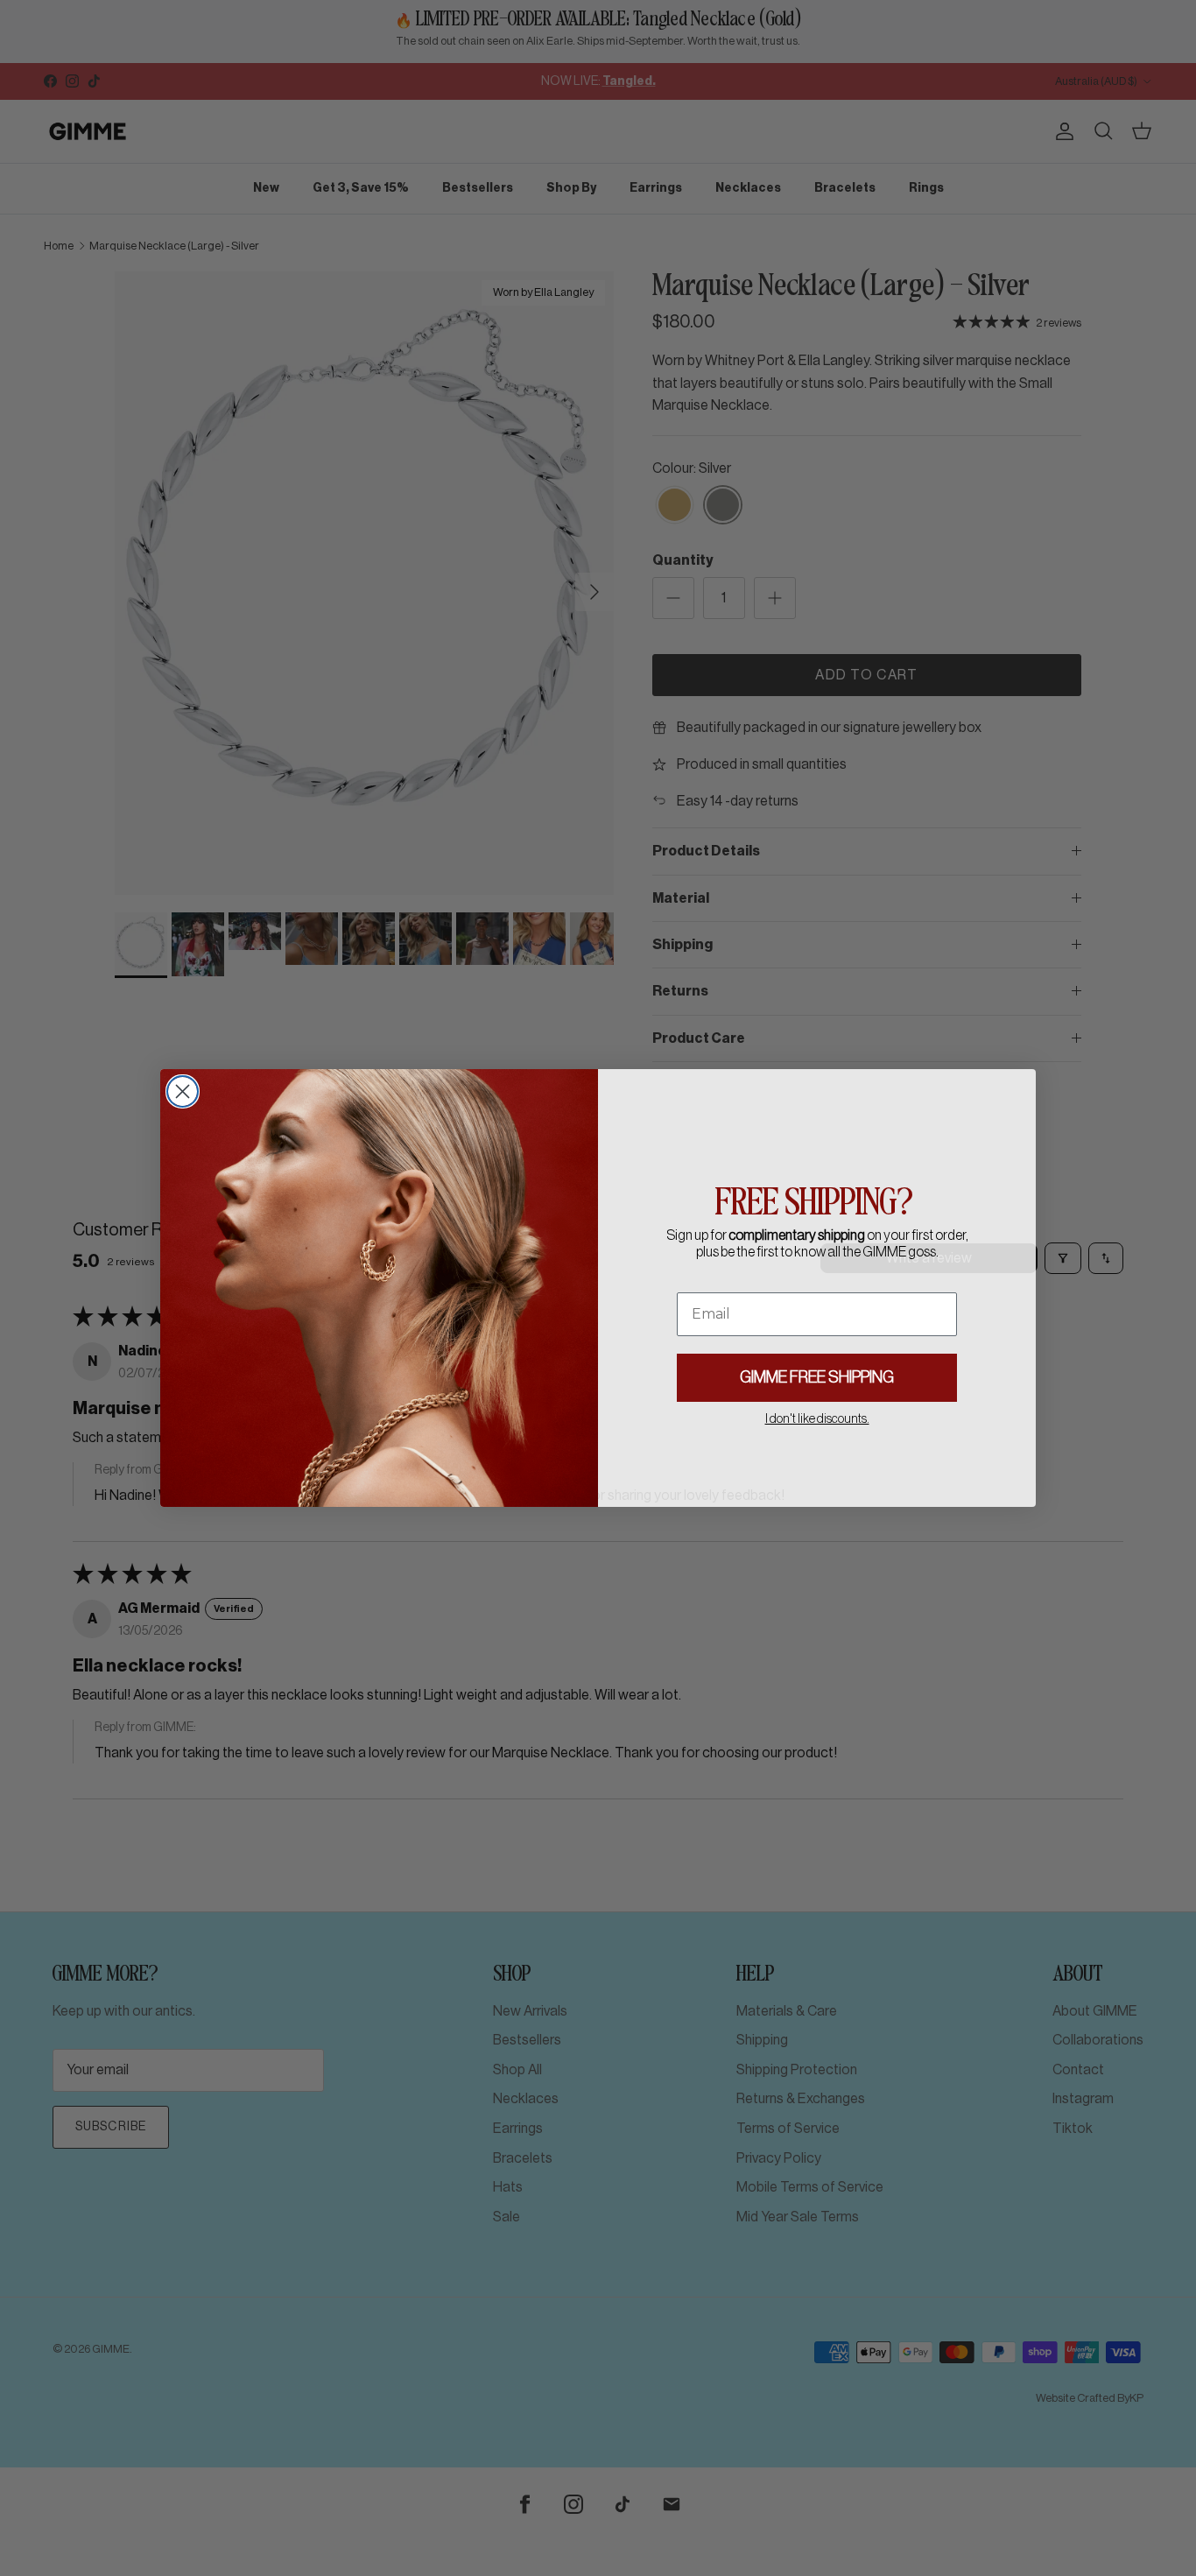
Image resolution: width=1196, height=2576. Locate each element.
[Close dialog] (183, 1091)
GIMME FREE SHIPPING (817, 1377)
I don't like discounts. (817, 1419)
